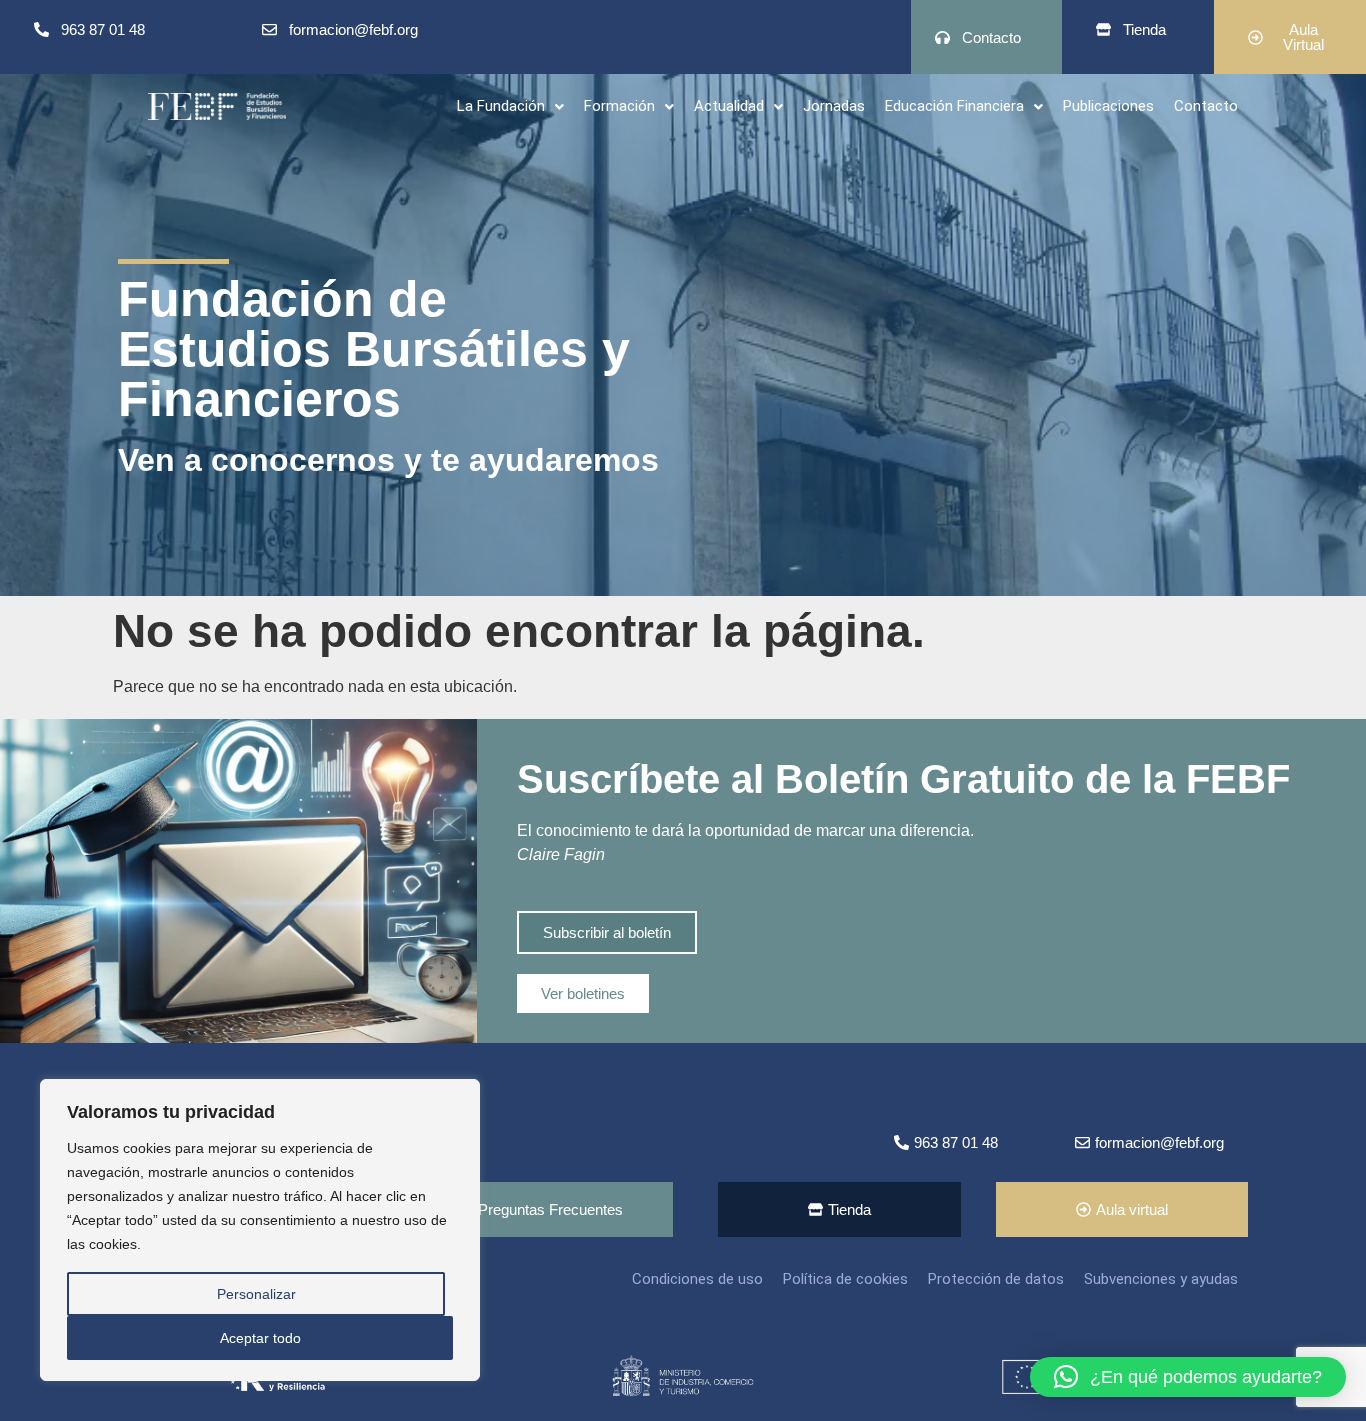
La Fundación (501, 106)
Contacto (1206, 106)
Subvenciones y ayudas (1161, 1279)
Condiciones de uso (697, 1279)
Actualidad (729, 106)
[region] (260, 1230)
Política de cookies (845, 1279)
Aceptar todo (260, 1338)
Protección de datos (996, 1279)
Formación (619, 106)
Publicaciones (1108, 106)
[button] (510, 106)
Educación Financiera (954, 106)
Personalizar (256, 1294)
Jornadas (834, 106)
